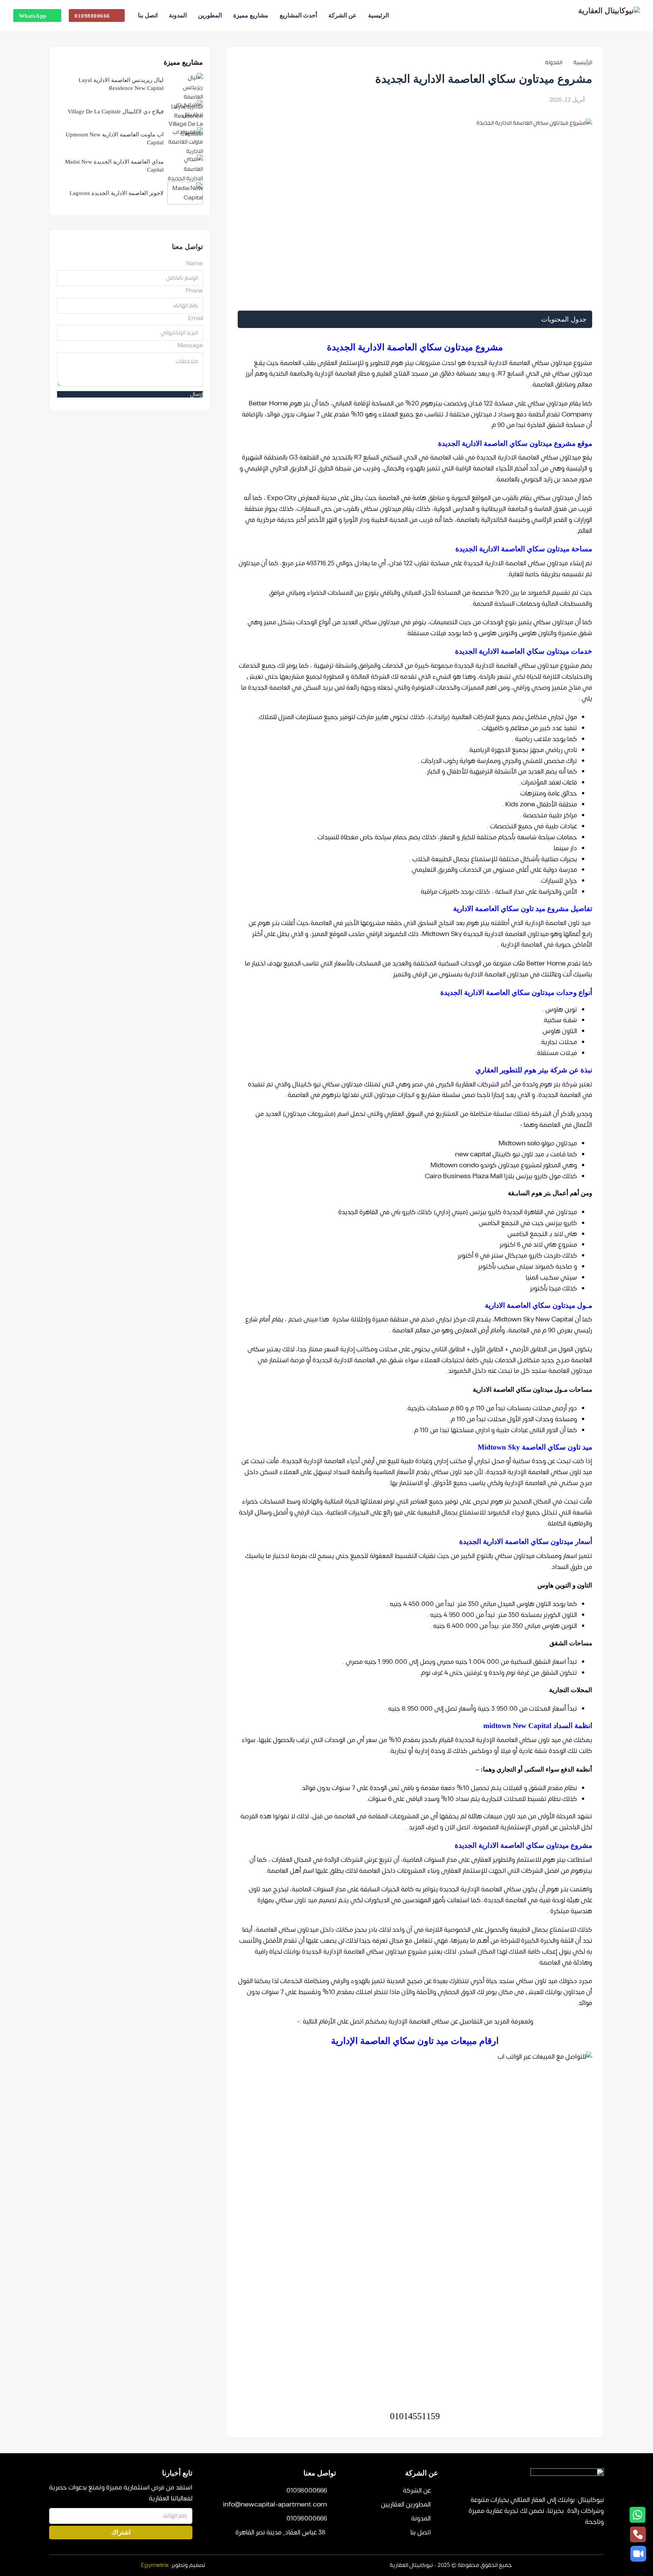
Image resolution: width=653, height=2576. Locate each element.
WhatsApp (33, 16)
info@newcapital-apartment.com (275, 2505)
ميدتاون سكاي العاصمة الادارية (539, 458)
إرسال (197, 394)
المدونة (178, 15)
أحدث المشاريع (298, 15)
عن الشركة (343, 15)
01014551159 (415, 2416)
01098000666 (92, 16)
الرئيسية (378, 15)
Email (196, 318)
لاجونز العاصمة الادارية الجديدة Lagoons (117, 193)
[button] (415, 319)
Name (195, 264)
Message (190, 346)
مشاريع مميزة (251, 15)
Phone (194, 291)
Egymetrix (155, 2565)
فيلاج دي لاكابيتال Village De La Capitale (116, 111)
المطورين (210, 15)
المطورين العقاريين (406, 2505)
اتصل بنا (148, 15)
